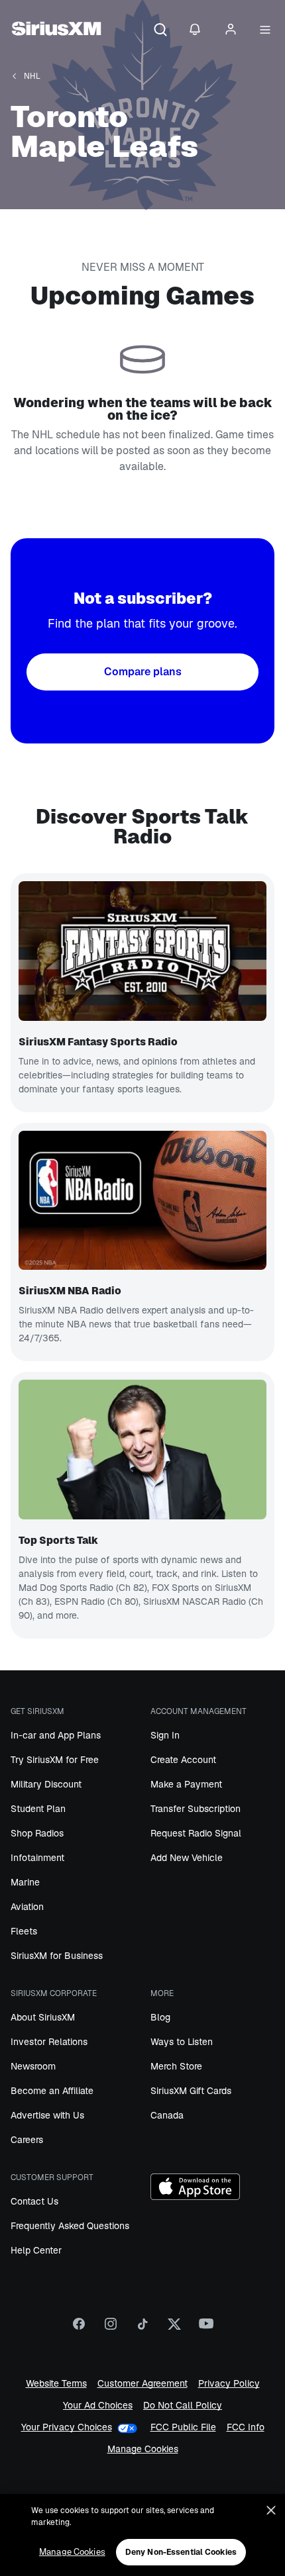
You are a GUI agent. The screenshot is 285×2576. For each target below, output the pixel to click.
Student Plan (38, 1809)
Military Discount (46, 1784)
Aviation (27, 1907)
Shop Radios (37, 1833)
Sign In (165, 1735)
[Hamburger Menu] (265, 30)
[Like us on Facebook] (79, 2328)
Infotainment (37, 1858)
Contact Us (34, 2201)
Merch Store (176, 2066)
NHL (32, 76)
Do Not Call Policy (183, 2405)
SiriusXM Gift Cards (191, 2091)
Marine (25, 1882)
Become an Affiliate (52, 2091)
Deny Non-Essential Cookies (181, 2552)
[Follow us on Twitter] (174, 2328)
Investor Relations (49, 2042)
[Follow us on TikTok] (142, 2328)
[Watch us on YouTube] (206, 2328)
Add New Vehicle (187, 1858)
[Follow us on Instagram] (111, 2328)
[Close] (271, 2510)
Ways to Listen (182, 2042)
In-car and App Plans (56, 1735)
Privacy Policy (229, 2384)
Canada (167, 2115)
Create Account (183, 1760)
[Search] (160, 30)
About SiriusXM (43, 2017)
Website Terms (56, 2384)
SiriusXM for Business (57, 1956)
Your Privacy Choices (67, 2427)
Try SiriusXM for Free (55, 1760)
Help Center (36, 2250)
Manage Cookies (143, 2449)
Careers (27, 2140)
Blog (160, 2017)
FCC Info (246, 2427)
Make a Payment (186, 1784)
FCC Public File (183, 2427)
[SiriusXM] (56, 30)
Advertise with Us (47, 2115)
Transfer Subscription (196, 1809)
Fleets (24, 1931)
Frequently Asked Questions (70, 2226)
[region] (142, 2535)
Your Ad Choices (98, 2405)
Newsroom (33, 2066)
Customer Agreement (142, 2384)
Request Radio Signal (196, 1833)
